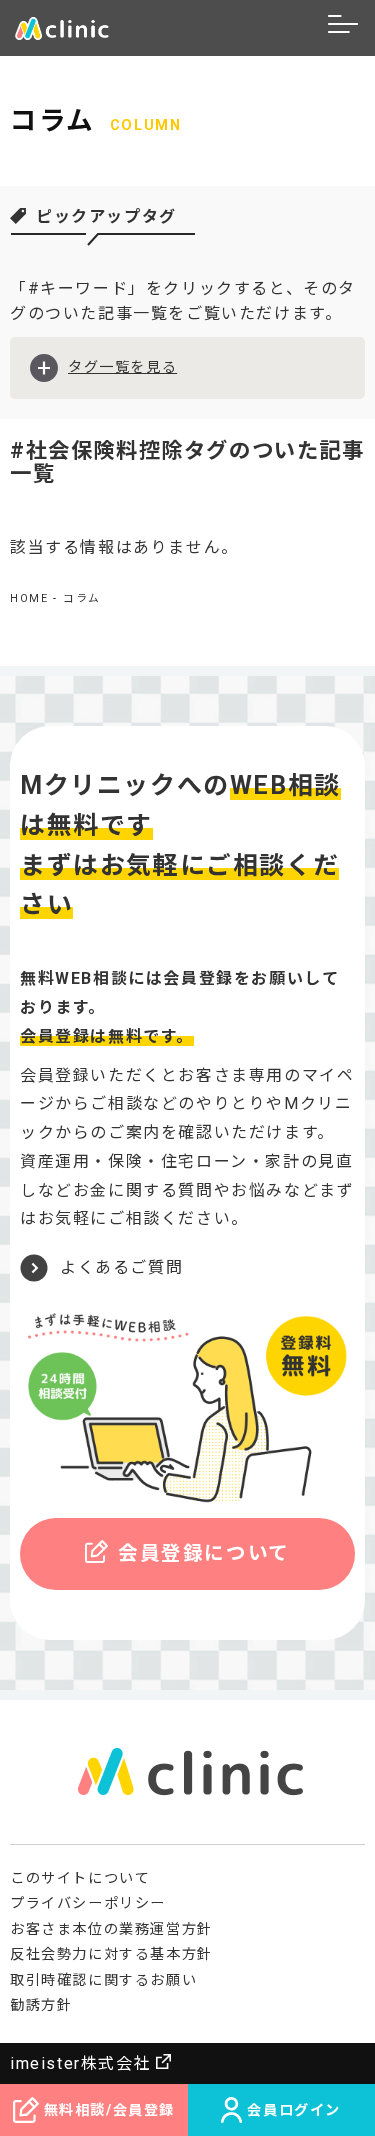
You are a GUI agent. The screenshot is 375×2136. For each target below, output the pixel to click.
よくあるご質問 (121, 1267)
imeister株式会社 (80, 2063)
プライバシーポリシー (88, 1903)
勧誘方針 (41, 2005)
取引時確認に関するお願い (103, 1980)
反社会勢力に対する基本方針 (111, 1954)
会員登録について (204, 1553)
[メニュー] (344, 28)
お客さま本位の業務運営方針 (111, 1929)
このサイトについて (80, 1878)
